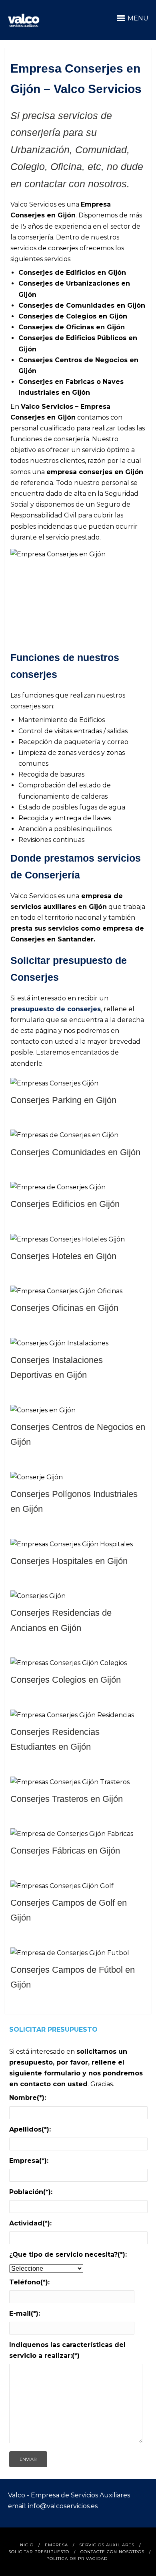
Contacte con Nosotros (112, 2552)
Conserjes (36, 273)
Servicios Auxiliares (107, 2545)
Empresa (56, 2545)
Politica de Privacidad (77, 2559)
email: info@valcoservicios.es (53, 2506)
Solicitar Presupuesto (39, 2552)
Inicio (26, 2545)
